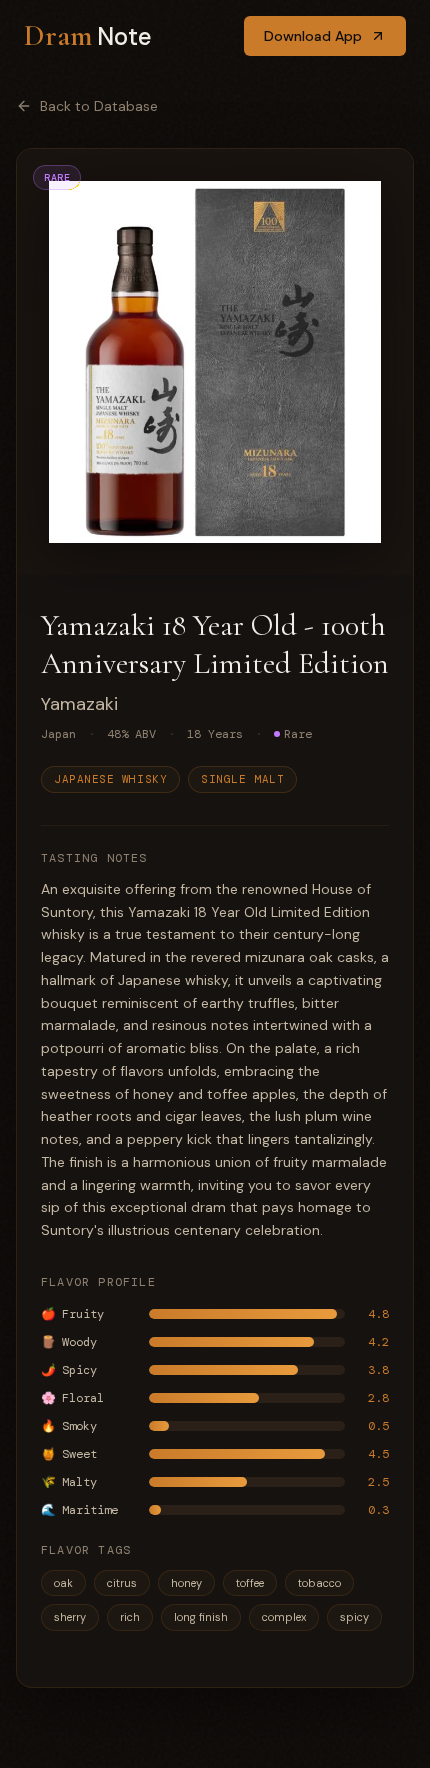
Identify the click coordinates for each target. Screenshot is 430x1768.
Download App (313, 36)
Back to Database (99, 106)
